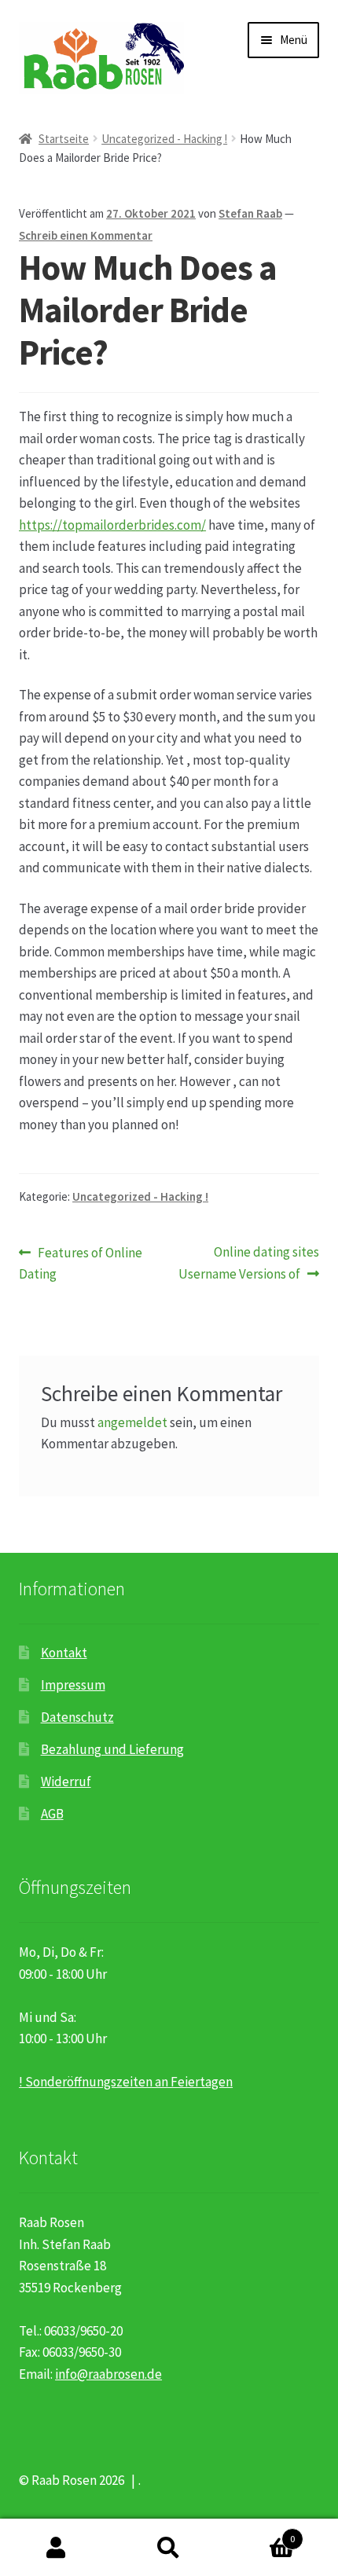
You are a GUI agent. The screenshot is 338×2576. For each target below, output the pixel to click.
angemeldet (132, 1422)
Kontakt (64, 1653)
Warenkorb (260, 2533)
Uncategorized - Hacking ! (164, 139)
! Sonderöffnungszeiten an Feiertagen (126, 2082)
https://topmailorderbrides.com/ (112, 525)
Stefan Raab (250, 213)
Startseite (64, 139)
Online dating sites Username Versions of (249, 1263)
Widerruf (66, 1782)
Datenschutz (77, 1717)
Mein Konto (56, 2548)
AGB (52, 1814)
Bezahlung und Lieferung (112, 1749)
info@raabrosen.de (108, 2374)
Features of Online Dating (81, 1263)
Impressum (73, 1685)
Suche (169, 2548)
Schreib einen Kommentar (86, 235)
